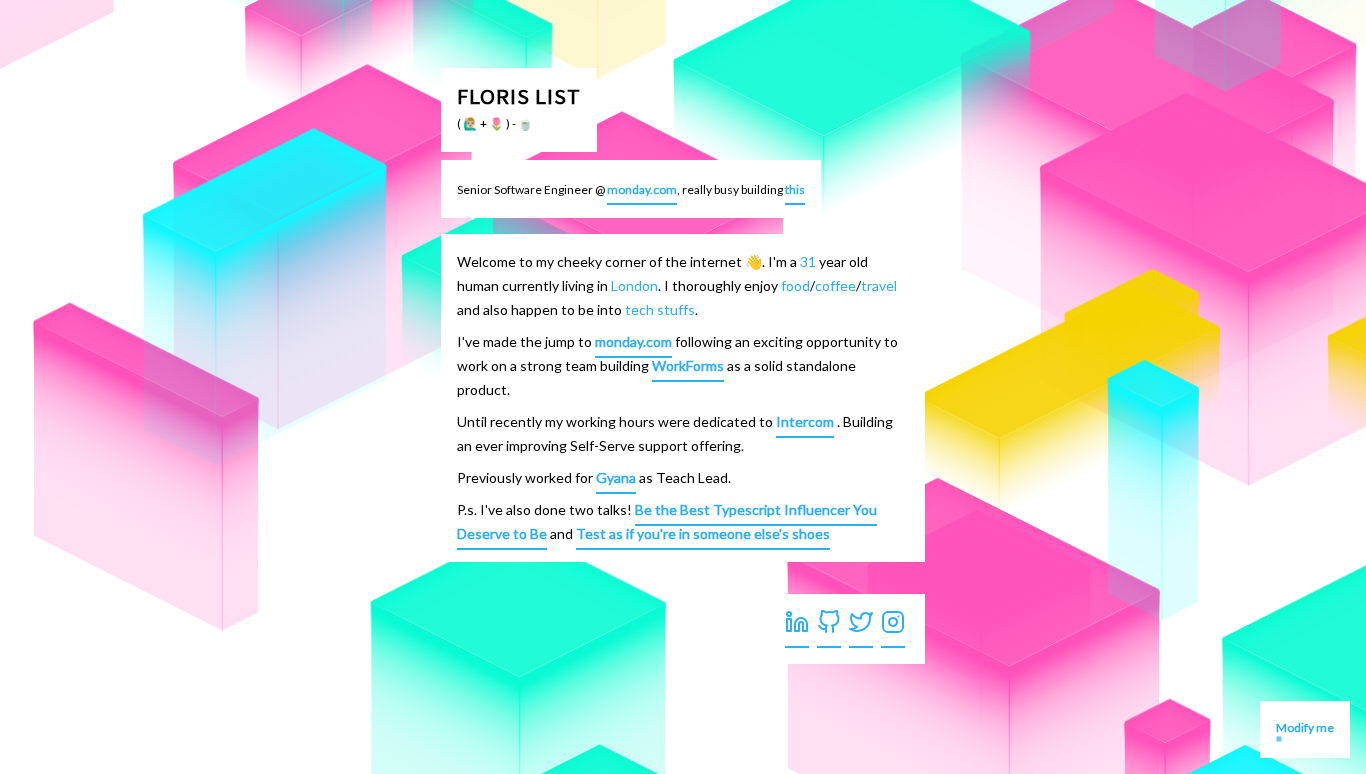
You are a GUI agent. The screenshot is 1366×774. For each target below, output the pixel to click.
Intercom (805, 421)
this (795, 189)
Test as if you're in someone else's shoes (703, 533)
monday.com (642, 189)
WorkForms (688, 365)
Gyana (616, 477)
